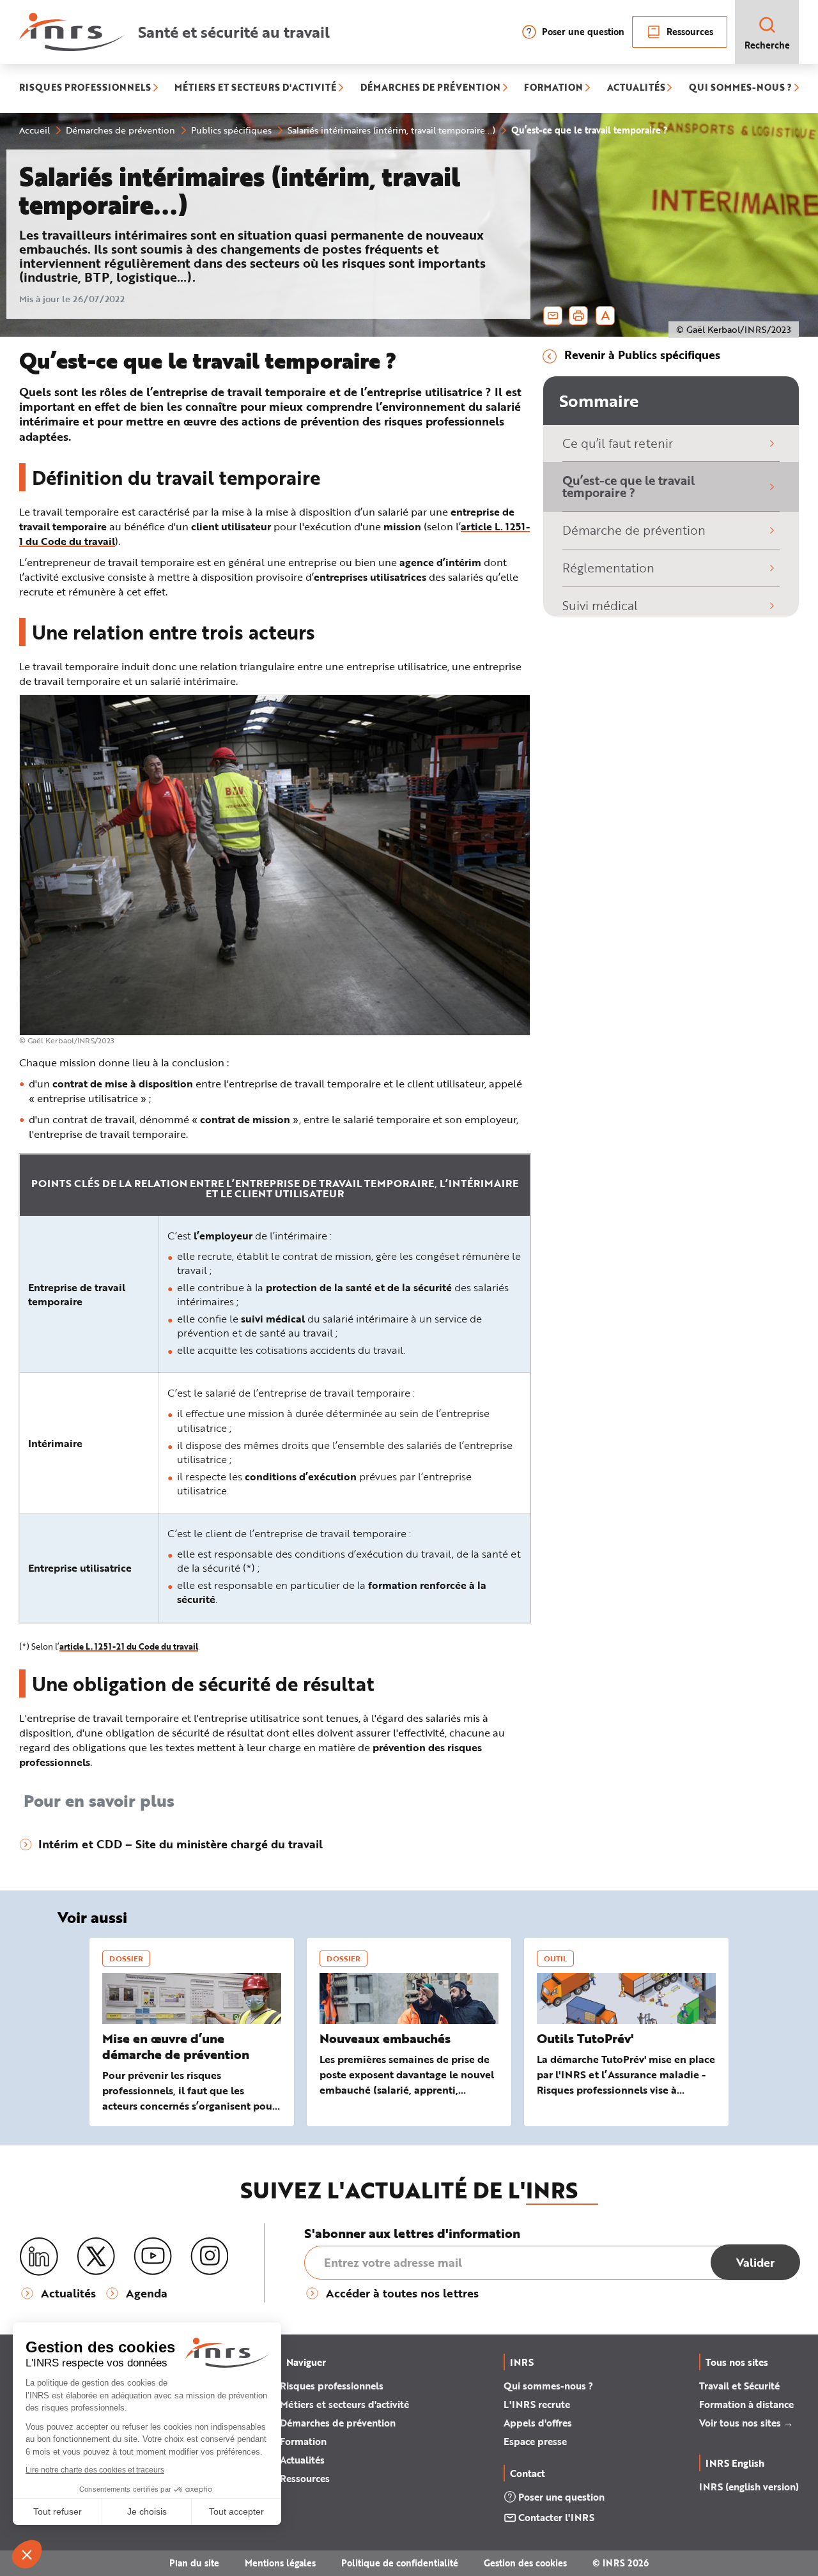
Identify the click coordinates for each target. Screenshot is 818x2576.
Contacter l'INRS (556, 2517)
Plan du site (194, 2563)
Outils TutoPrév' (585, 2038)
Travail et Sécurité (739, 2386)
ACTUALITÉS (636, 88)
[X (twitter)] (96, 2257)
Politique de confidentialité (400, 2563)
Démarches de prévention (338, 2423)
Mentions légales (280, 2563)
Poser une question (583, 32)
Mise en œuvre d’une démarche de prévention (176, 2046)
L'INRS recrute (537, 2404)
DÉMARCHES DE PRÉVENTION (430, 88)
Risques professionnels (332, 2386)
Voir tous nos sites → (746, 2423)
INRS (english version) (749, 2487)
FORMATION (553, 88)
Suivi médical (600, 605)
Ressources (690, 32)
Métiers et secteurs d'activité (344, 2404)
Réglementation (608, 568)
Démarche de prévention (634, 530)
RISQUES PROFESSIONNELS (85, 88)
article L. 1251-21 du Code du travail (129, 1646)
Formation (303, 2441)
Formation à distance (746, 2404)
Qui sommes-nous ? (548, 2386)
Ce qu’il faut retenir (618, 443)
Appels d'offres (538, 2423)
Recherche (767, 45)
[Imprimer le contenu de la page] (579, 316)
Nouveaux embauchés (385, 2038)
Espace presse (535, 2441)
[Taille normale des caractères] (606, 316)
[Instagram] (210, 2257)
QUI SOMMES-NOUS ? (740, 88)
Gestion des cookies (525, 2563)
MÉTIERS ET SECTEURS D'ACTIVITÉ (255, 88)
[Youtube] (153, 2257)
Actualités (302, 2460)
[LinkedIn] (39, 2257)
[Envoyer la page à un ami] (553, 316)
